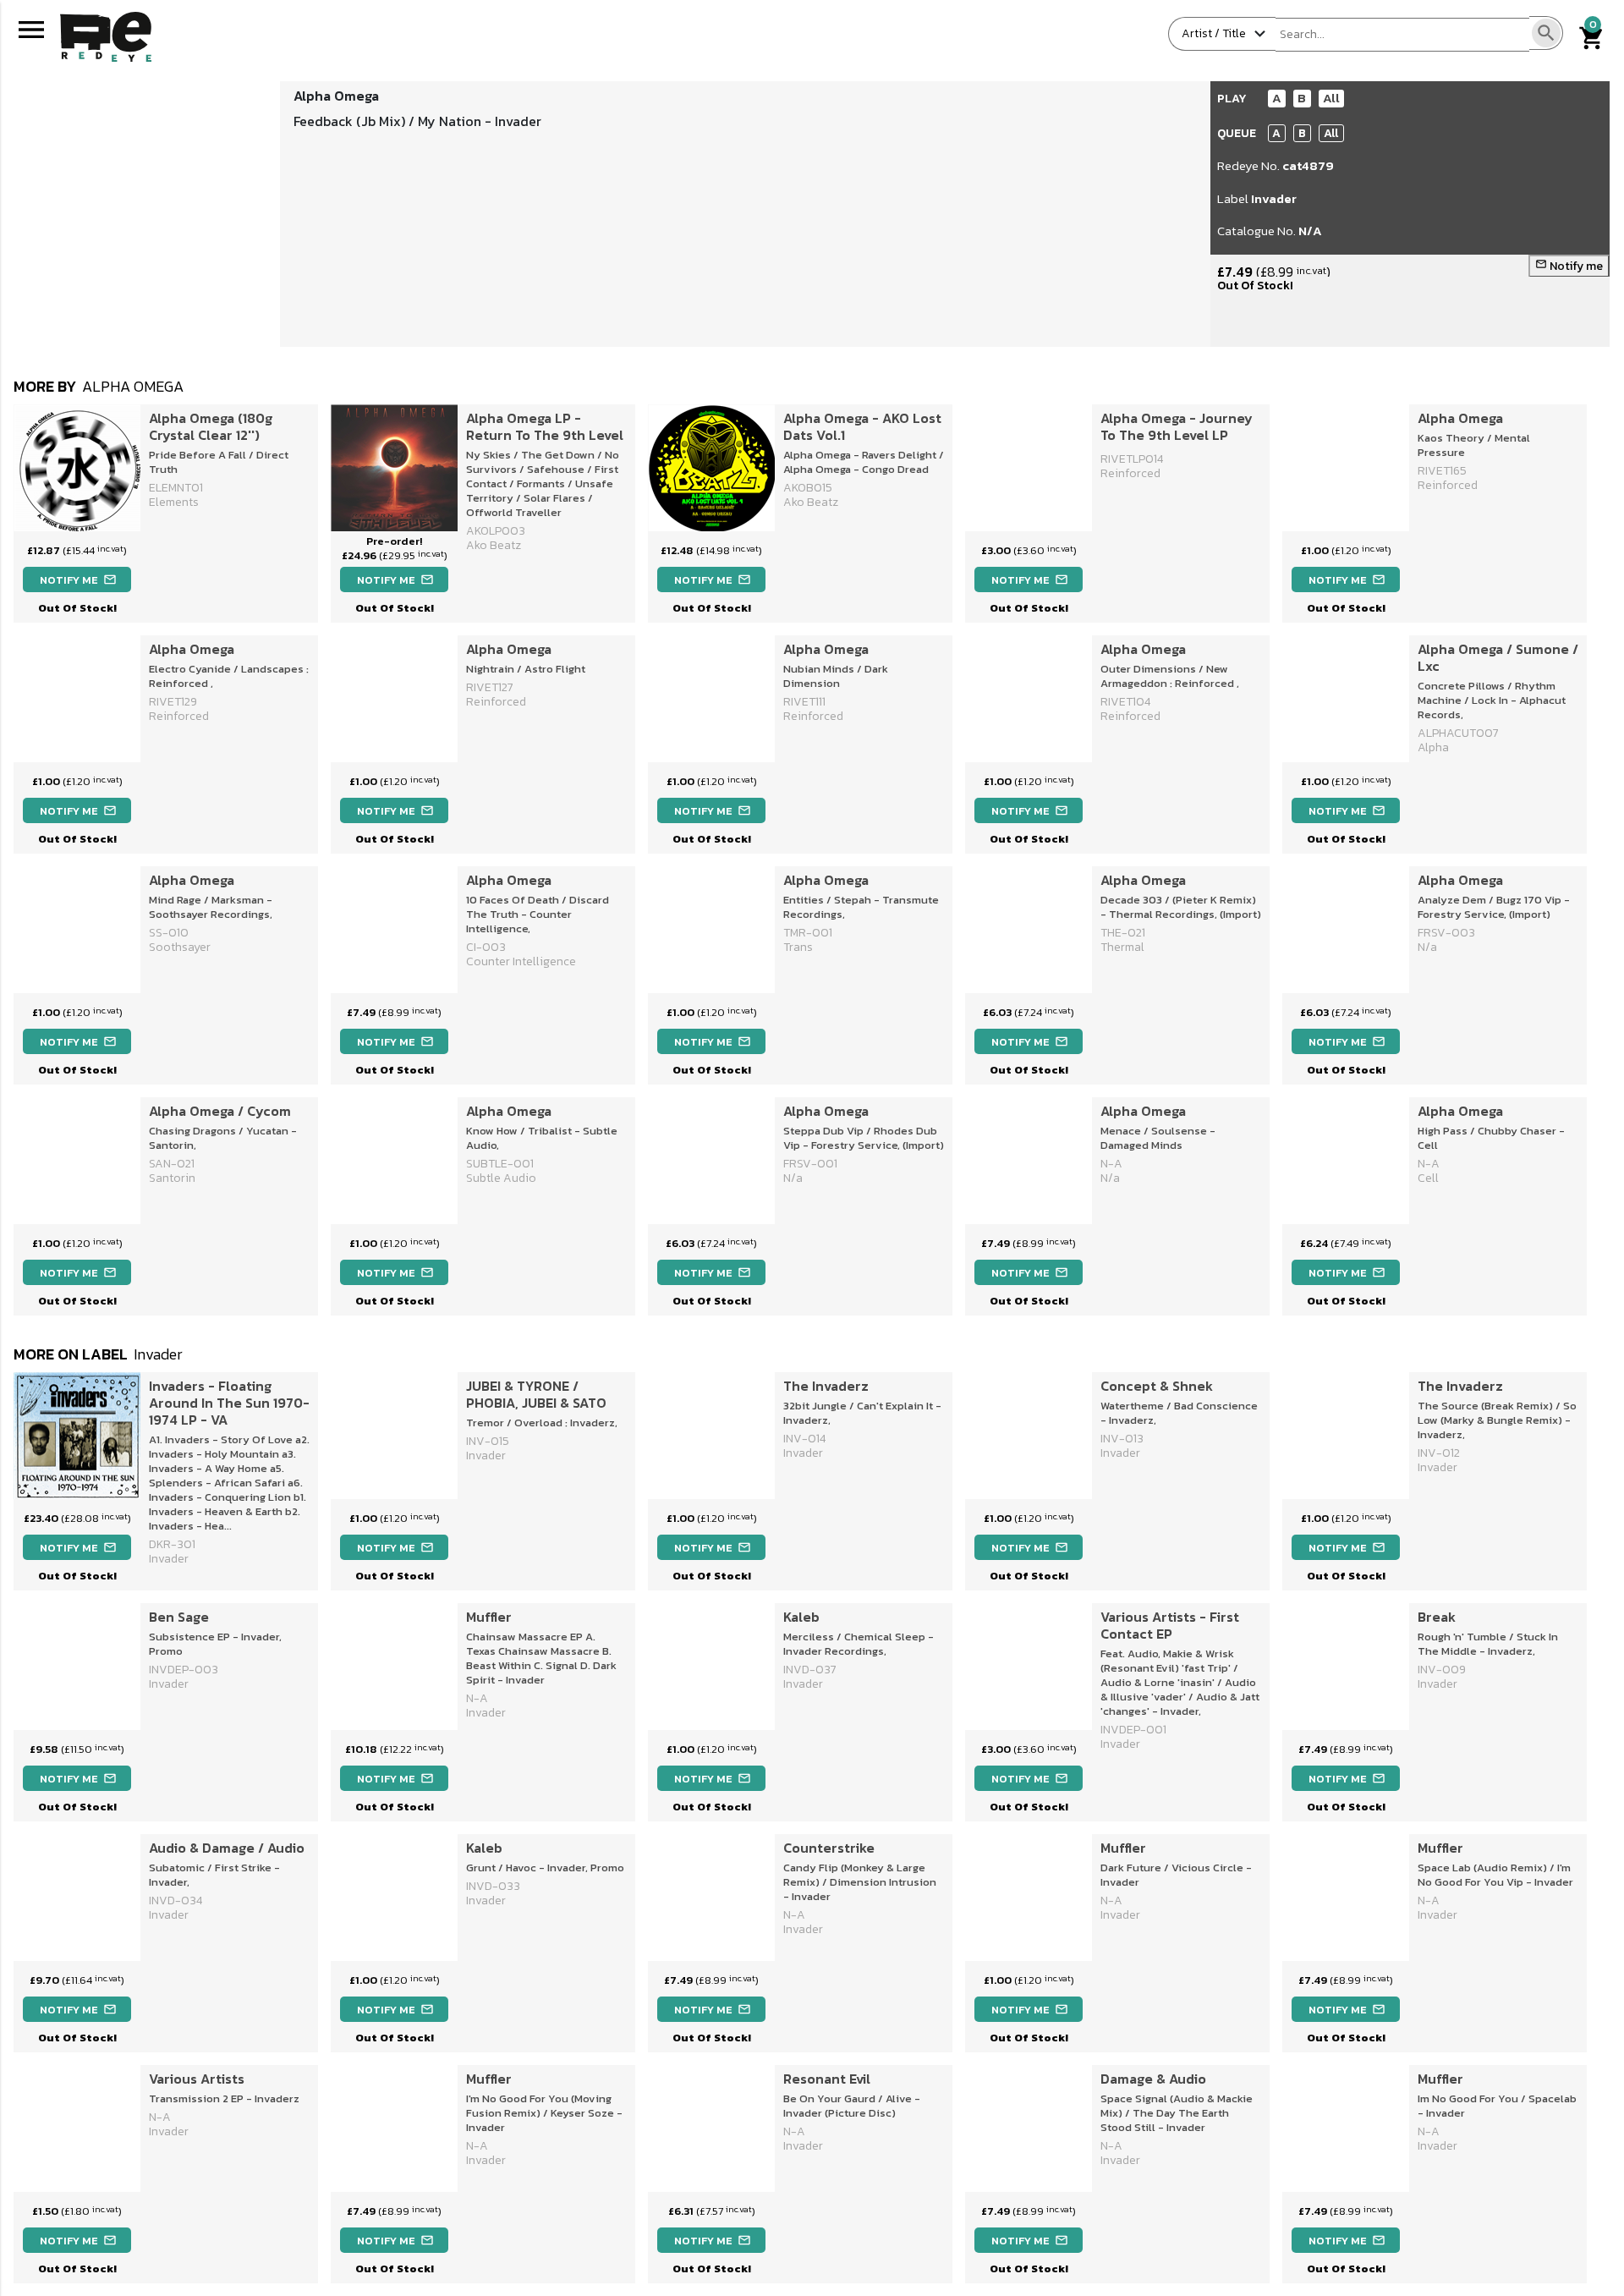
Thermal (1122, 947)
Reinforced (1130, 473)
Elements (174, 502)
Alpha (1433, 747)
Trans (798, 947)
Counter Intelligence (521, 961)
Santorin (172, 1178)
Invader (1274, 198)
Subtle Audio (501, 1178)
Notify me (1569, 266)
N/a (1427, 947)
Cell (1428, 1178)
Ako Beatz (811, 502)
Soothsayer (180, 947)
